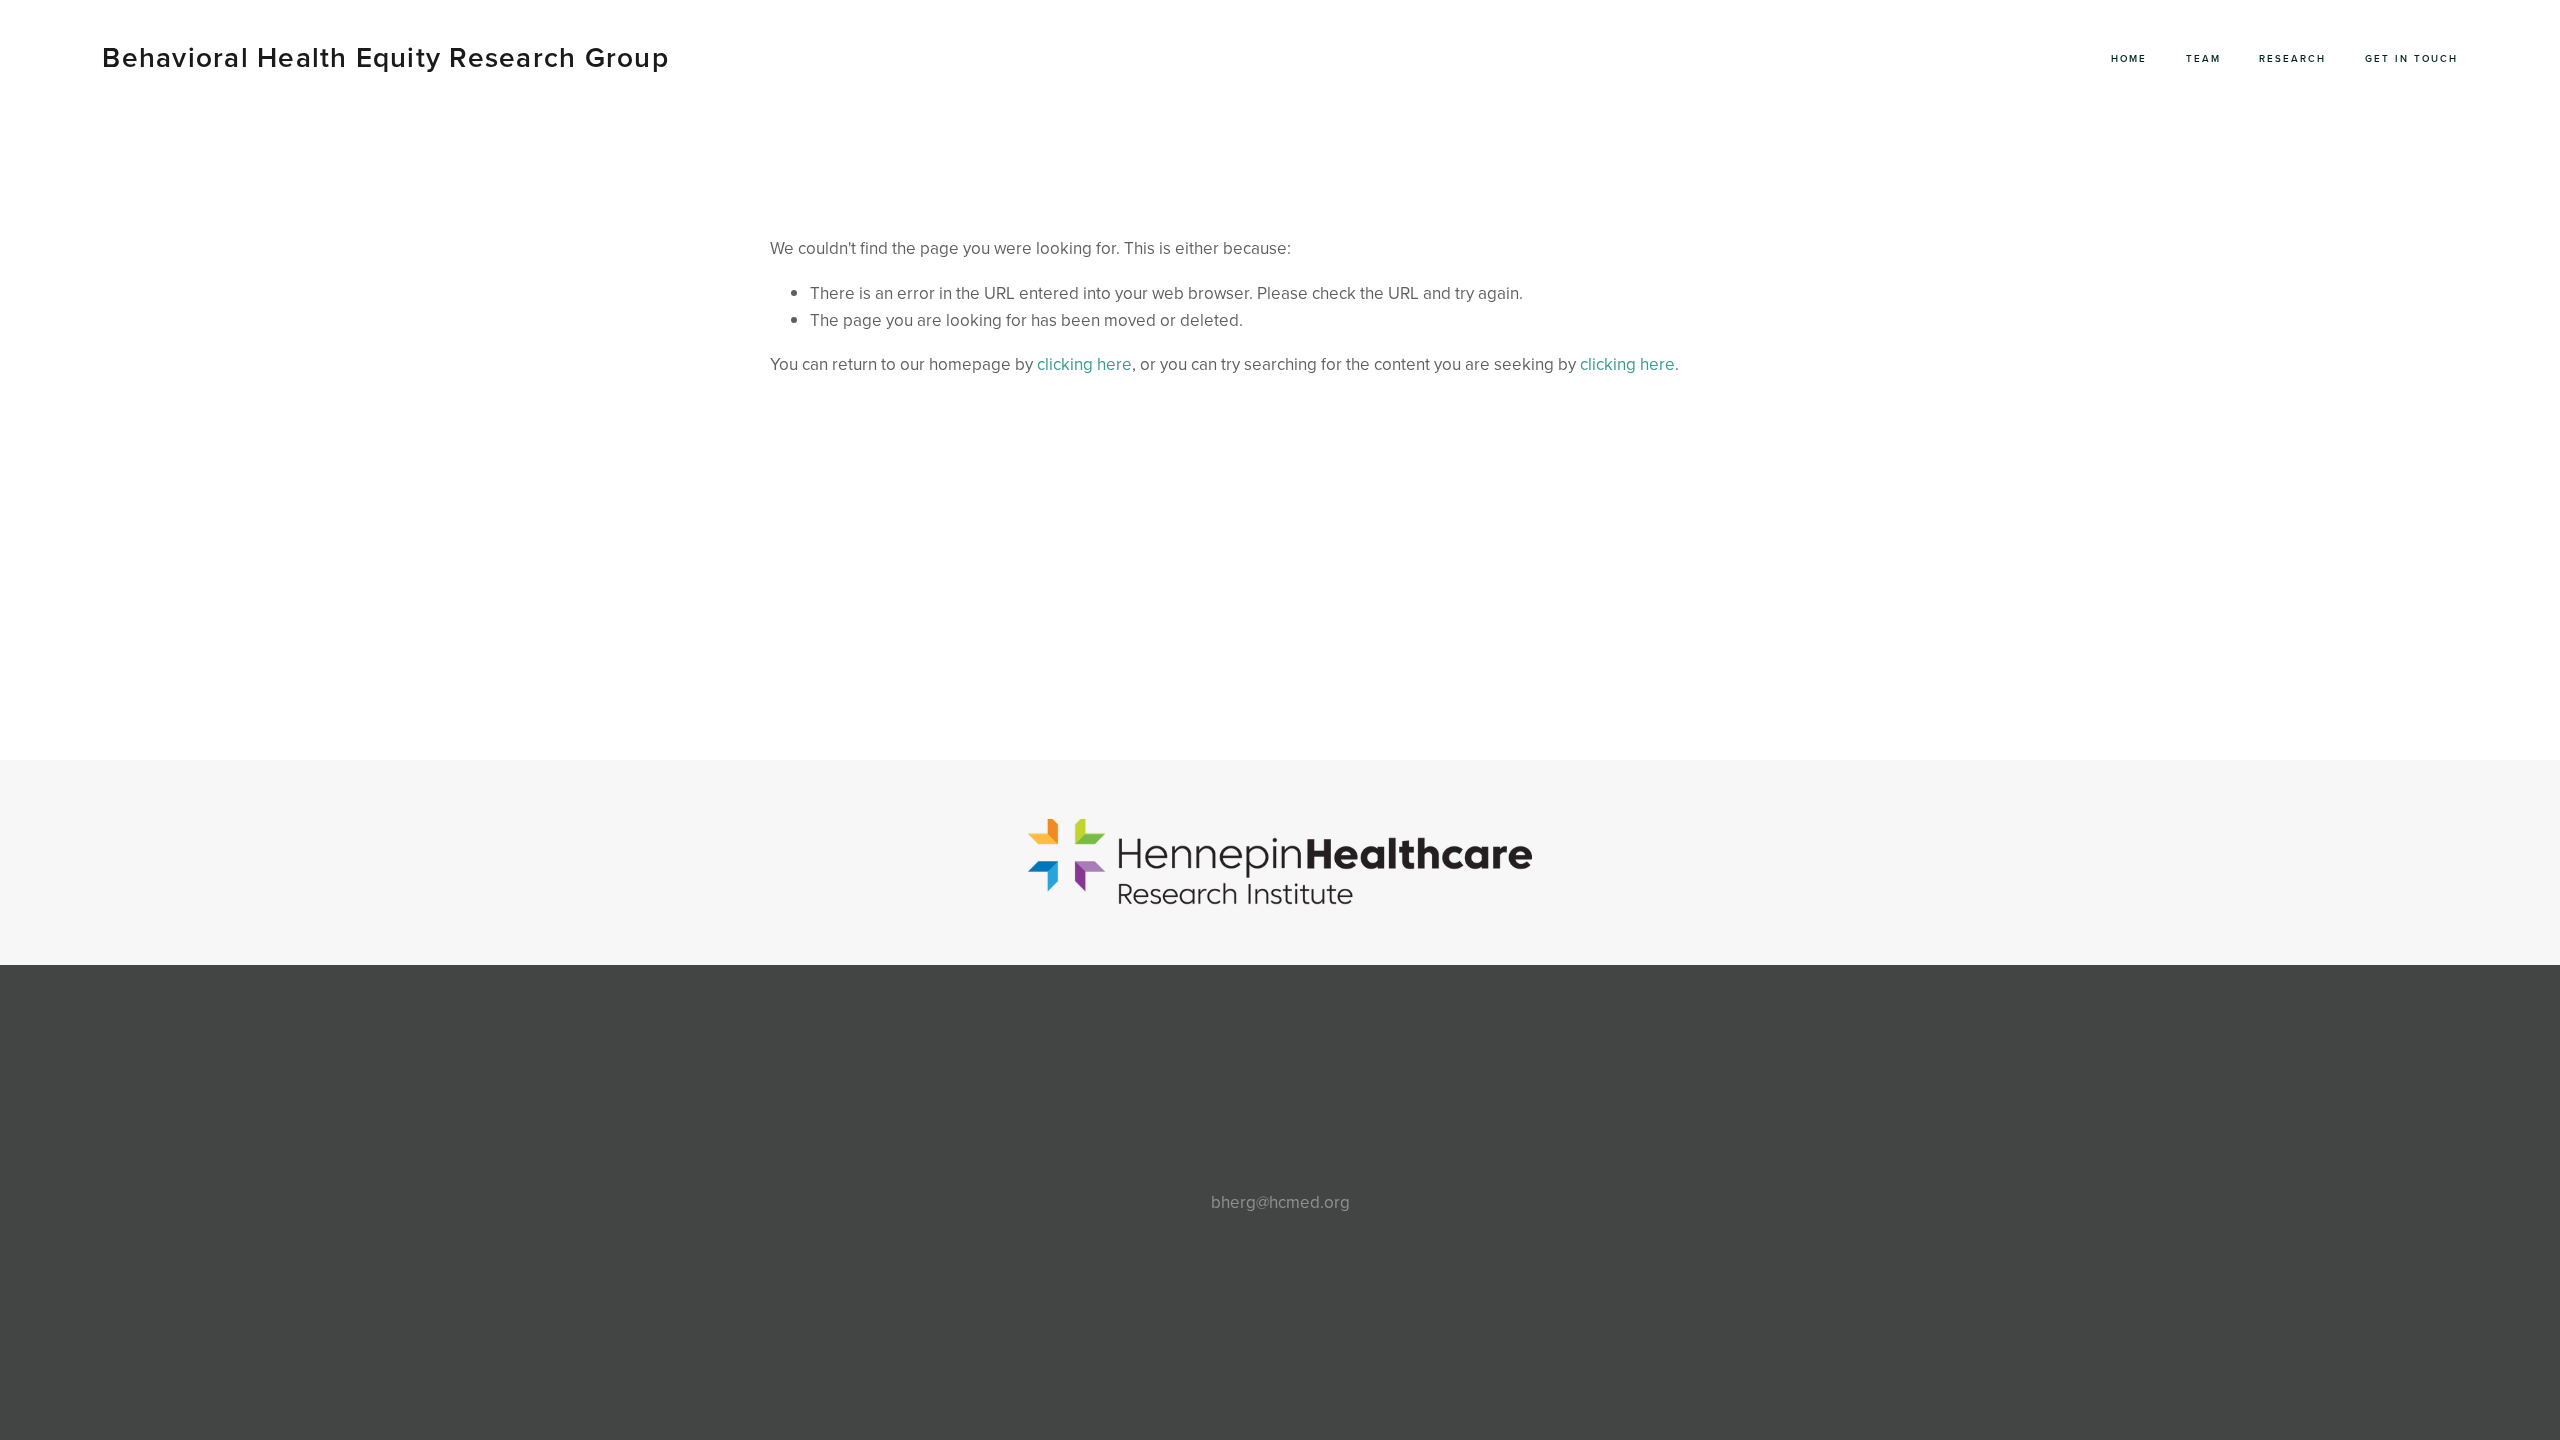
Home (2129, 58)
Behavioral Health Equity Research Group (385, 57)
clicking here (1084, 364)
